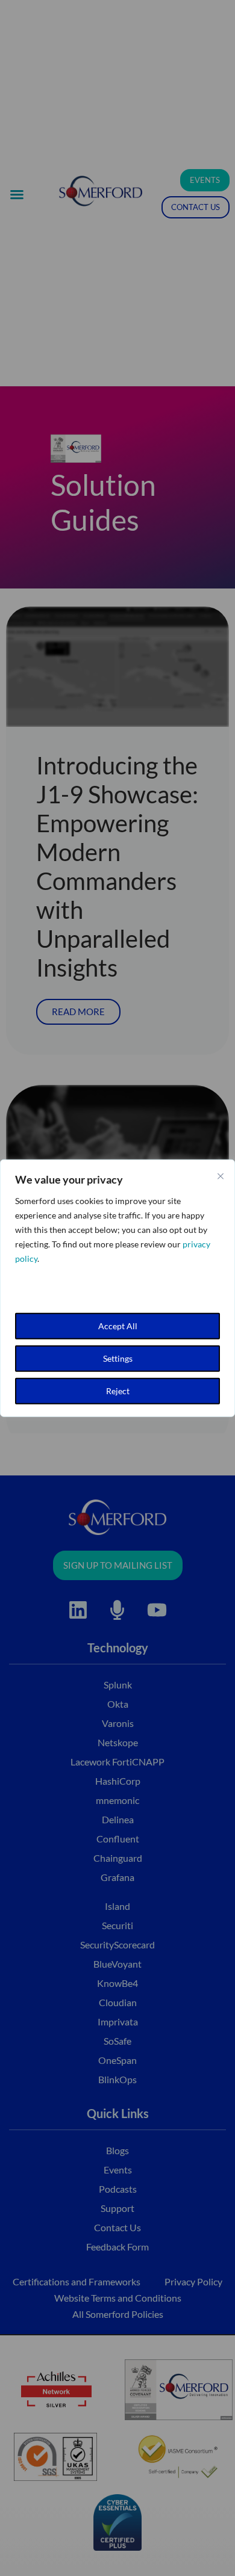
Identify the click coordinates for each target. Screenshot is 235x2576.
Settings (118, 1358)
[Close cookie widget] (221, 1176)
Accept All (118, 1326)
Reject (118, 1391)
